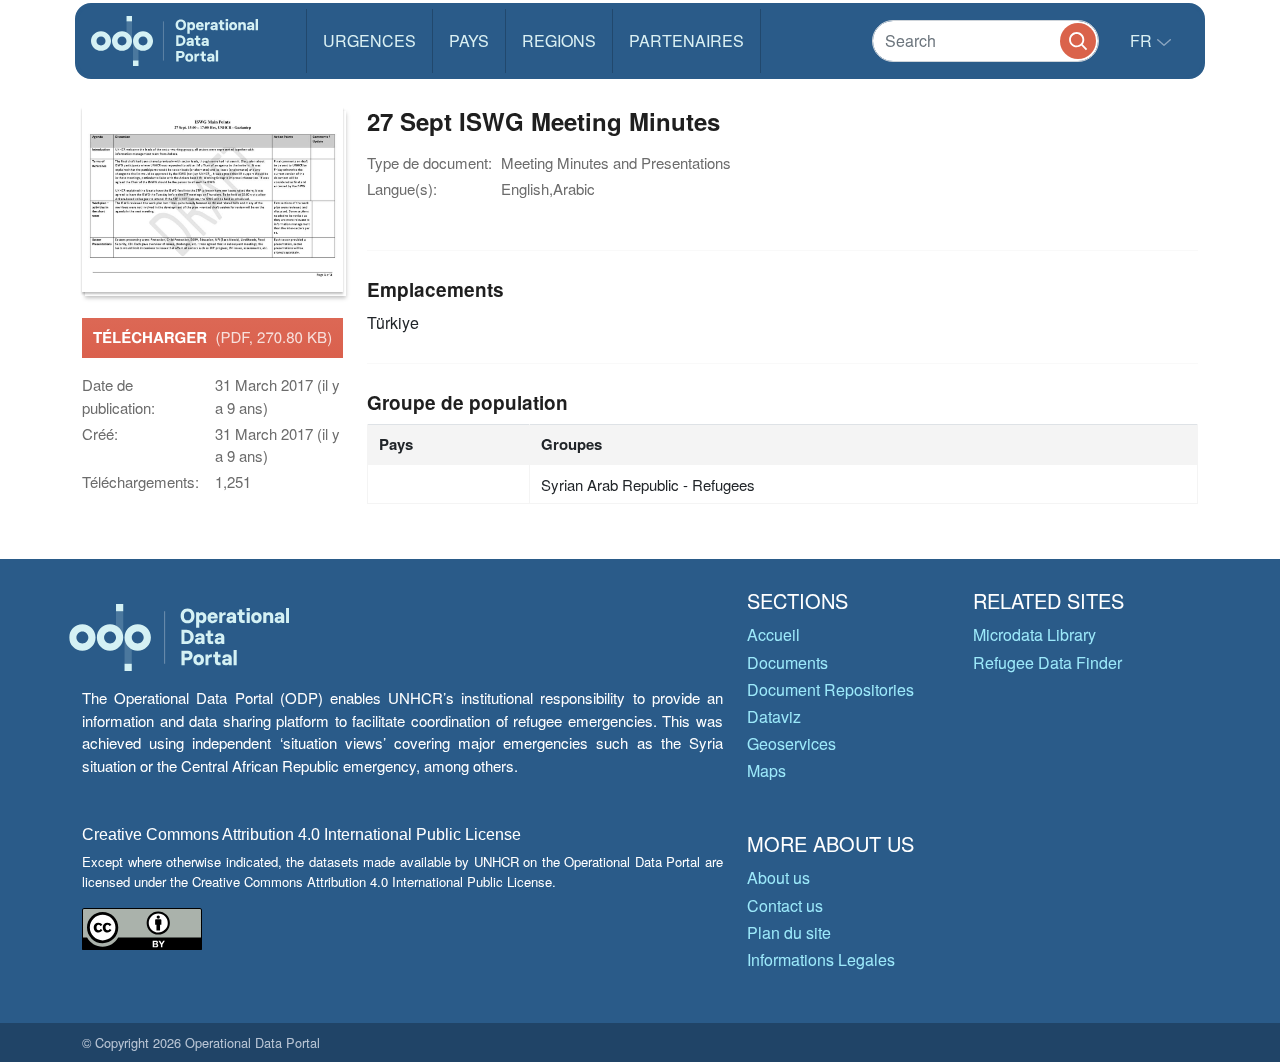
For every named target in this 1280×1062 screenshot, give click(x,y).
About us (778, 877)
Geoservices (791, 743)
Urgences (369, 40)
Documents (787, 662)
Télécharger (212, 337)
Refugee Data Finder (1047, 662)
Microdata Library (1034, 634)
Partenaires (686, 40)
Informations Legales (821, 959)
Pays (469, 40)
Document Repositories (830, 689)
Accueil (773, 634)
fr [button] (1143, 40)
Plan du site (789, 932)
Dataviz (774, 716)
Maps (766, 770)
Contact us (785, 905)
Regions (559, 40)
